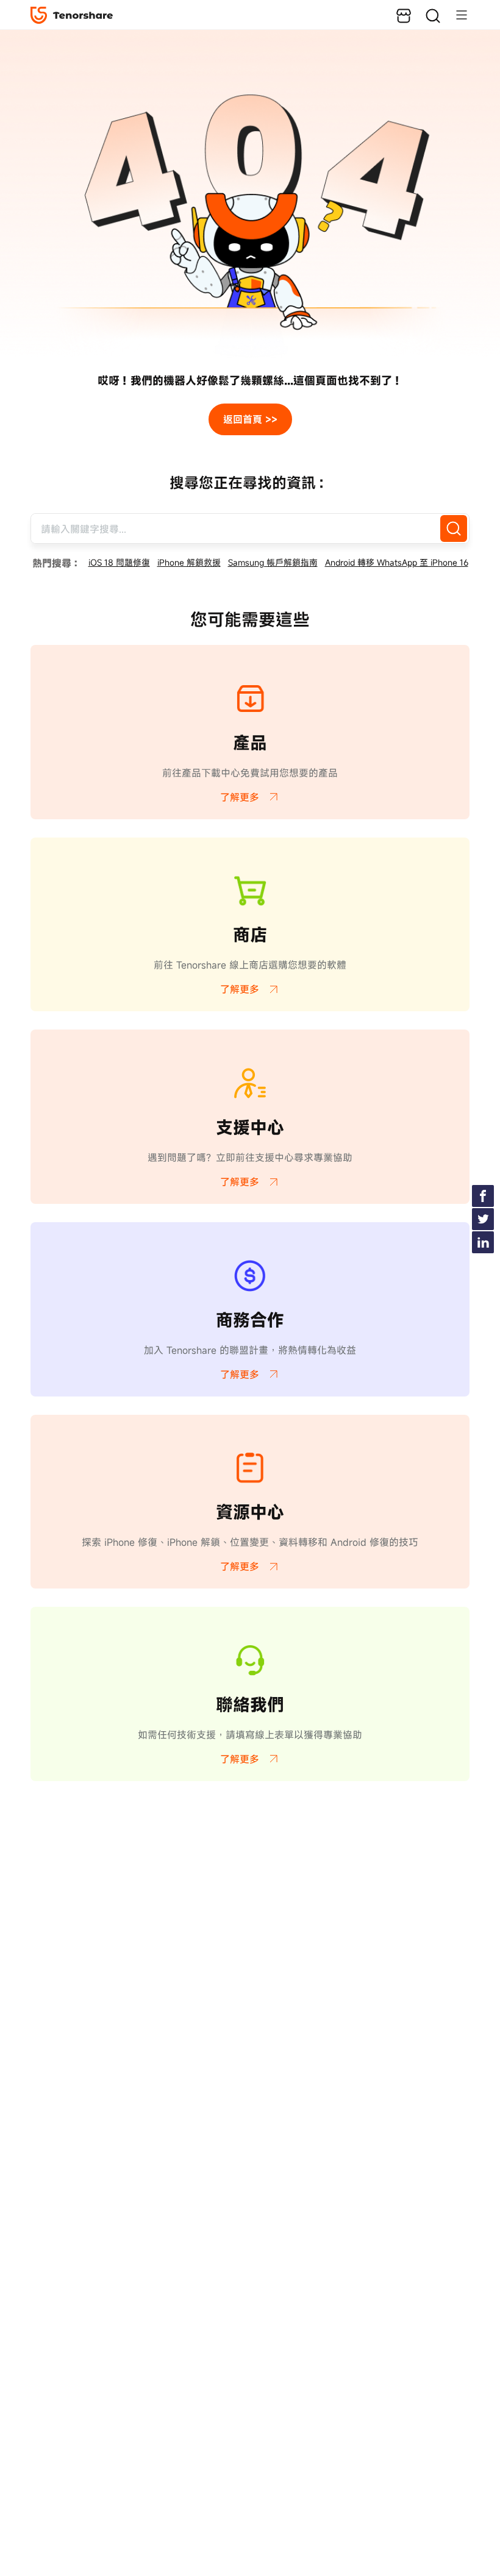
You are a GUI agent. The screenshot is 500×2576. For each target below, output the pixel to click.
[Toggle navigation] (455, 15)
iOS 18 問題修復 (119, 562)
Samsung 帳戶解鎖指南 (273, 562)
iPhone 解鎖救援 (189, 562)
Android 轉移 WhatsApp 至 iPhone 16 (397, 562)
